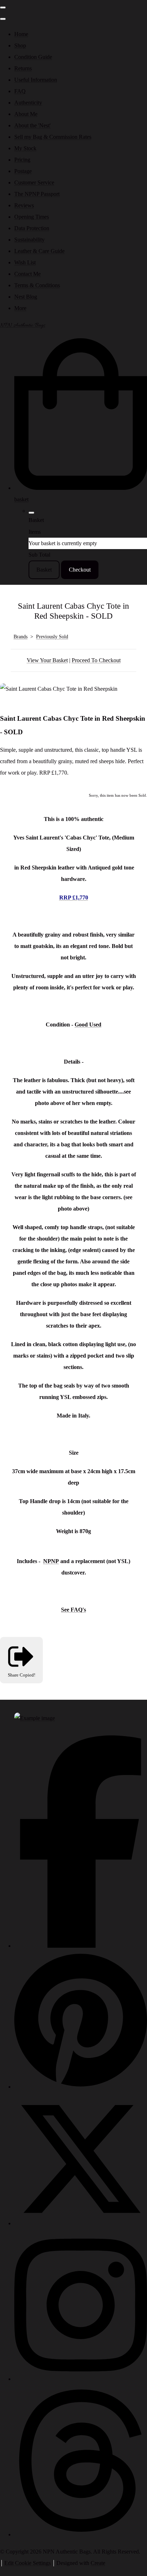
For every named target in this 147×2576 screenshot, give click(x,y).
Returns (23, 68)
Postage (23, 171)
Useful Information (36, 80)
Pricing (22, 160)
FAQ (20, 91)
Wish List (25, 262)
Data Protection (32, 228)
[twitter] (81, 2223)
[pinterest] (81, 2087)
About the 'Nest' (32, 125)
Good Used (88, 1025)
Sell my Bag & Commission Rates (53, 137)
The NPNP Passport (37, 194)
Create (98, 2563)
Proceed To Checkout (96, 660)
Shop (20, 45)
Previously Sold (52, 637)
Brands (21, 637)
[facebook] (81, 1946)
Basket (44, 570)
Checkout (80, 570)
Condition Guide (33, 57)
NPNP (51, 1561)
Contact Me (27, 274)
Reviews (24, 205)
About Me (26, 114)
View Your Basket (47, 660)
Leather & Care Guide (39, 251)
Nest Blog (26, 297)
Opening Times (32, 217)
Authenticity (28, 103)
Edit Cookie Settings (27, 2563)
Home (21, 34)
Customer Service (34, 182)
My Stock (25, 148)
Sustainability (29, 240)
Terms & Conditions (37, 285)
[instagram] (81, 2379)
